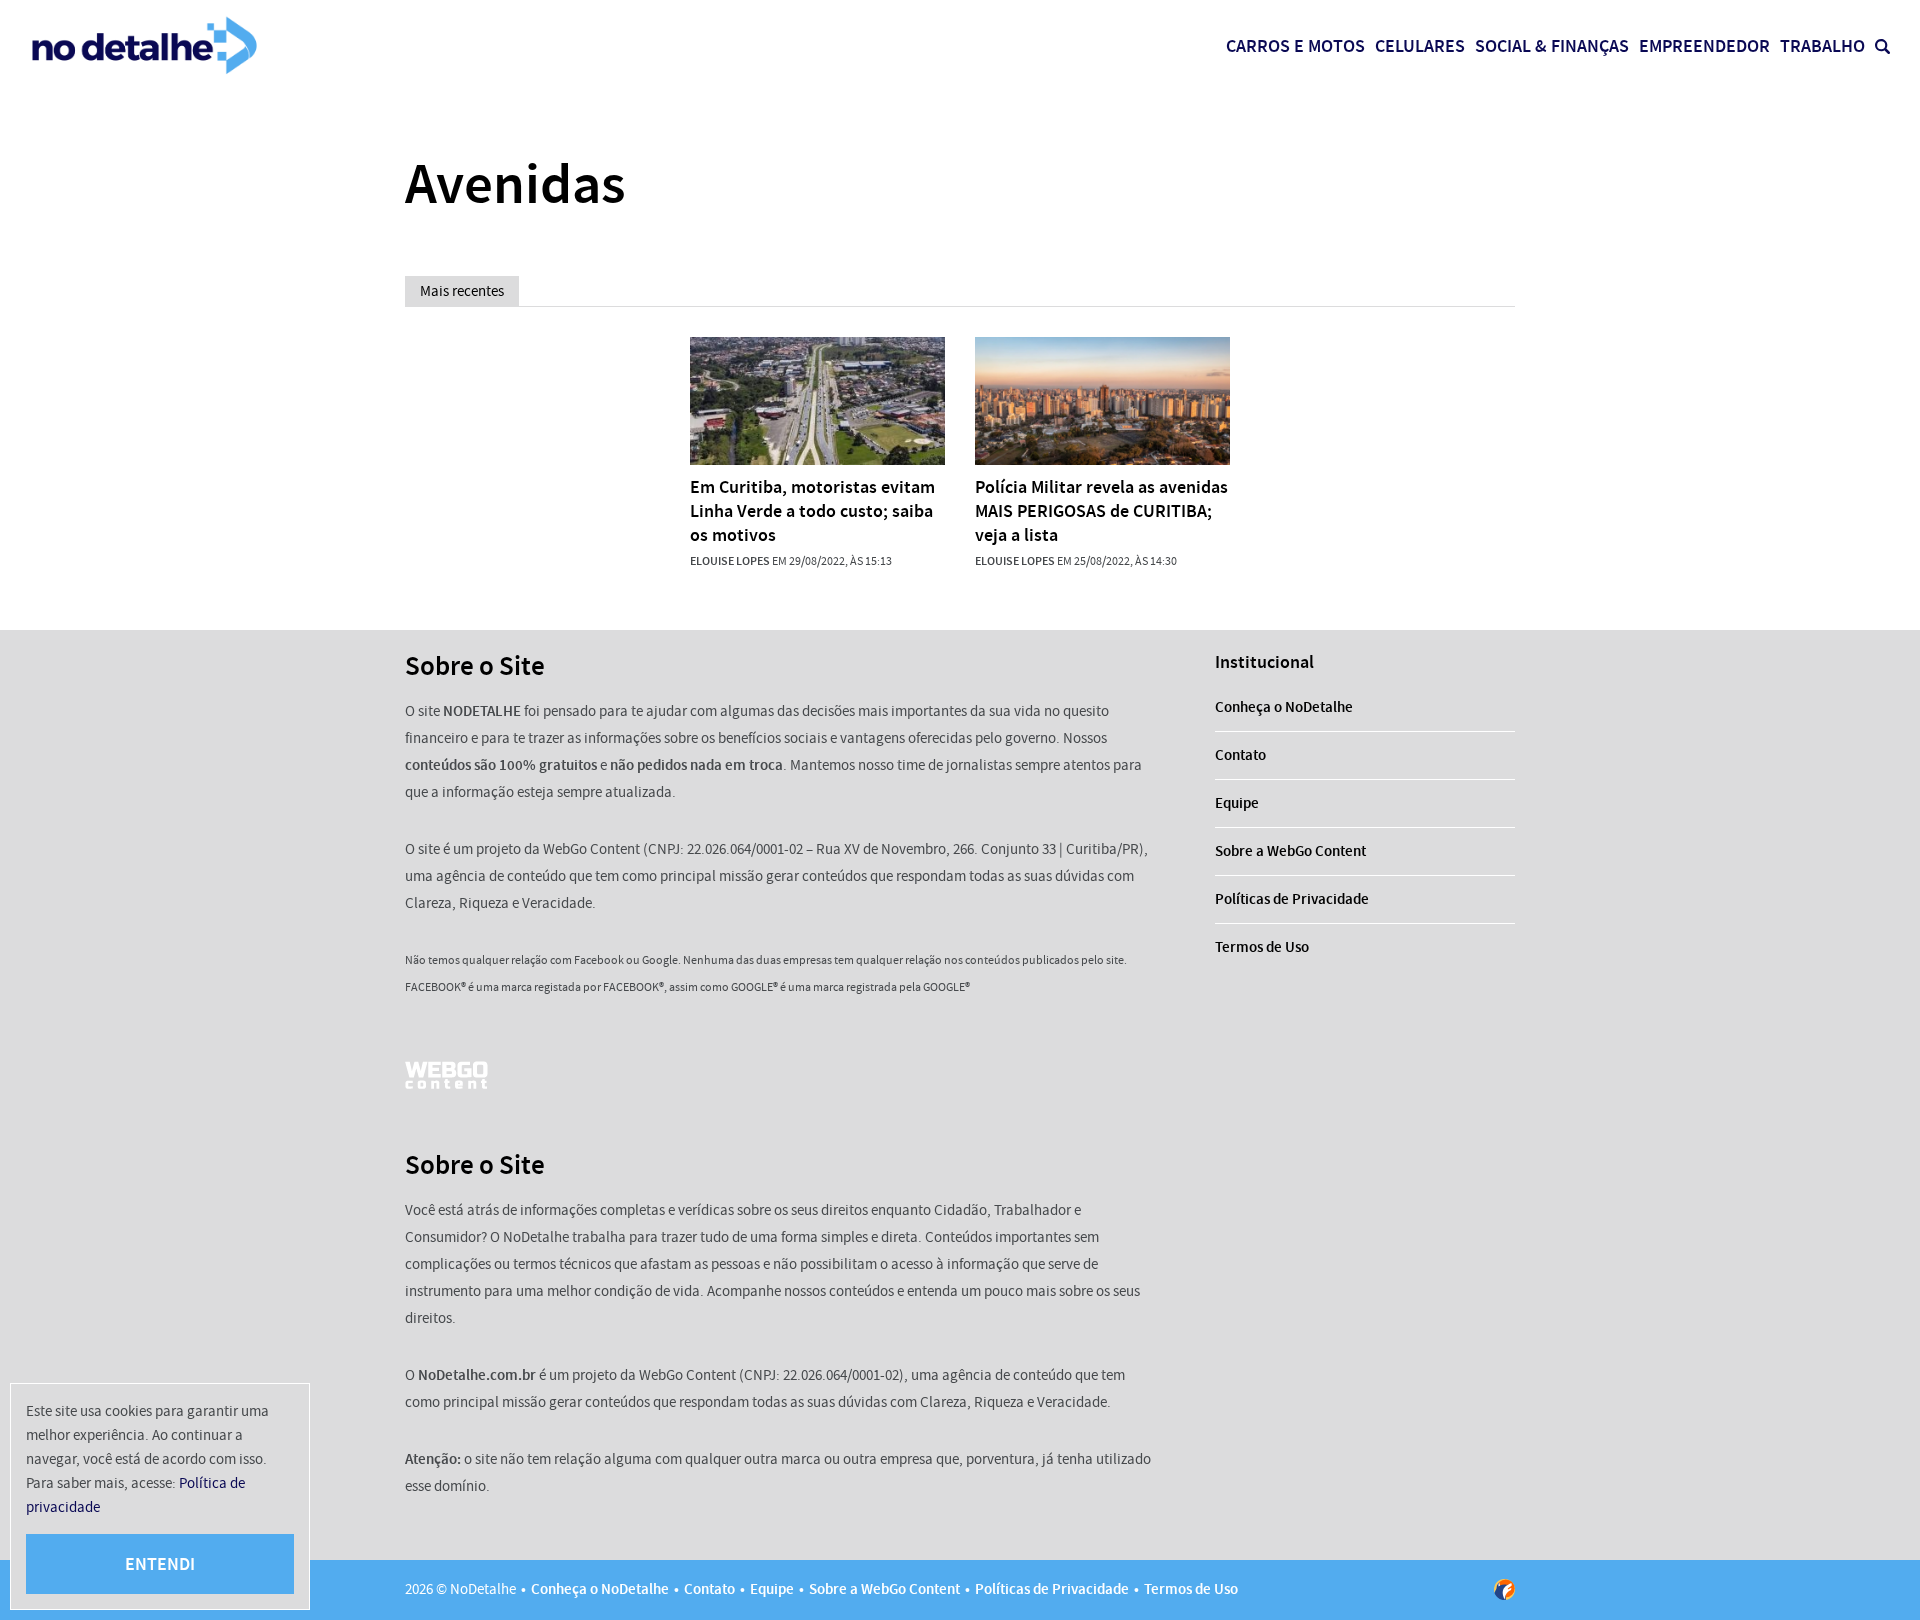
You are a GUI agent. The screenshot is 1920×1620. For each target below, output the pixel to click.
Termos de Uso (1262, 947)
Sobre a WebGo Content (1290, 851)
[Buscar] (1882, 46)
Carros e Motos (1295, 46)
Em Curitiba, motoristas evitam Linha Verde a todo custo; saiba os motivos (812, 511)
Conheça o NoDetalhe (1284, 707)
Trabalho (1822, 46)
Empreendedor (1704, 46)
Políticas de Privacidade (1292, 899)
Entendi (160, 1564)
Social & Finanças (1552, 46)
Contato (1240, 755)
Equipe (1237, 803)
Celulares (1420, 46)
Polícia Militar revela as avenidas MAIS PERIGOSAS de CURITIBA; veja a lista (1101, 511)
